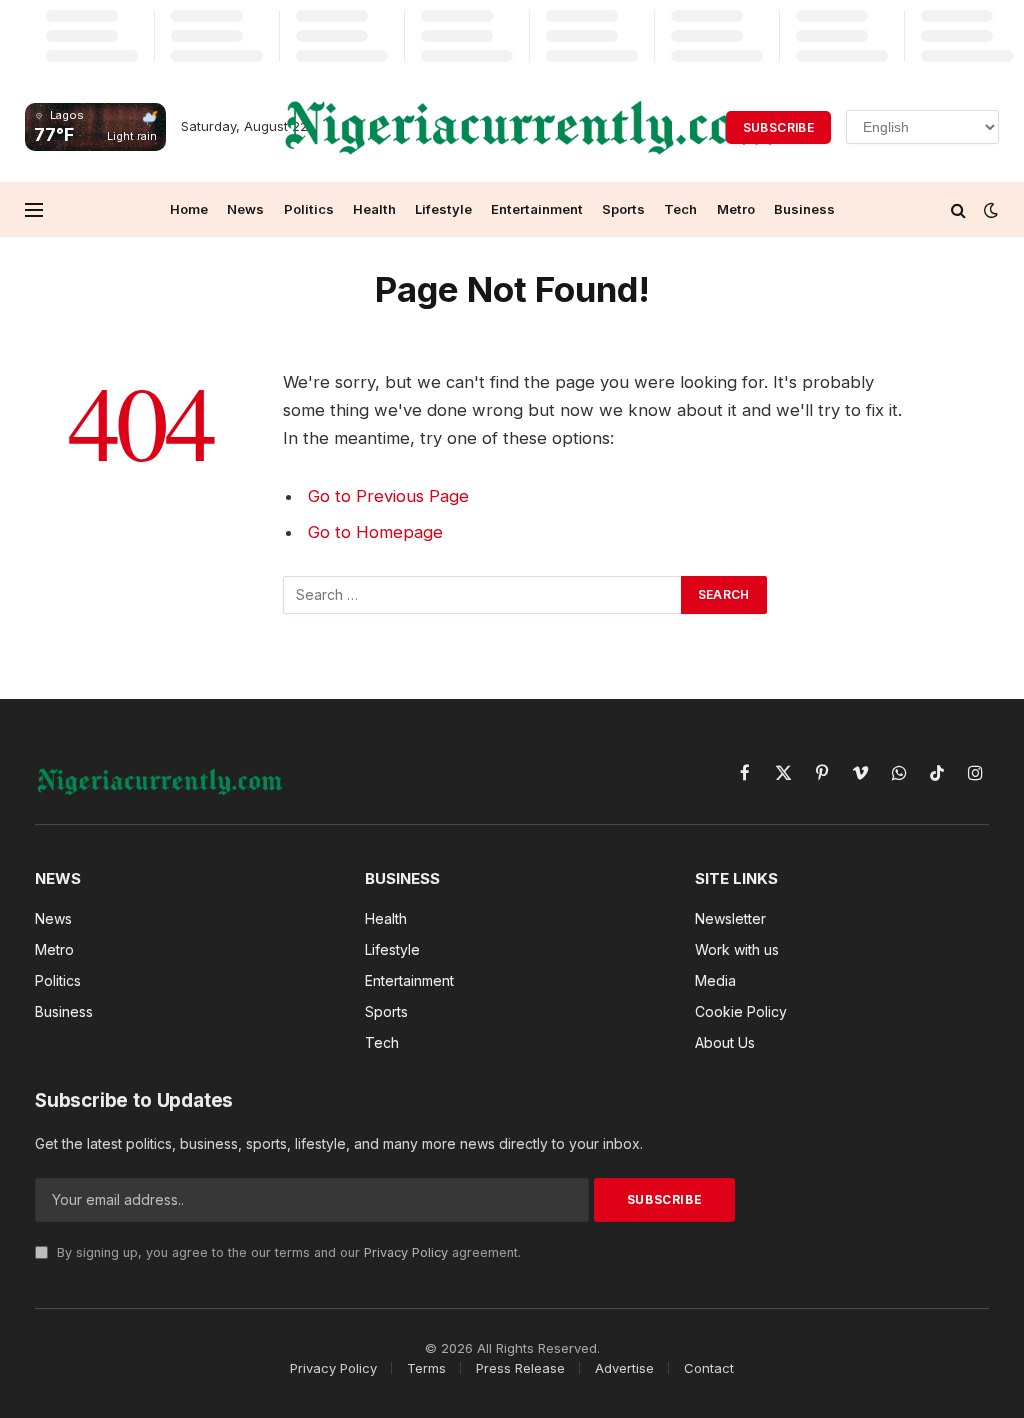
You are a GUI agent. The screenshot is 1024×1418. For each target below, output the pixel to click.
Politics (309, 209)
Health (374, 209)
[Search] (958, 209)
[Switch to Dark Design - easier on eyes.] (989, 210)
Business (804, 209)
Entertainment (537, 209)
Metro (736, 209)
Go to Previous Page (388, 496)
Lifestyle (443, 209)
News (245, 209)
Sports (623, 209)
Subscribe (778, 127)
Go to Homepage (375, 532)
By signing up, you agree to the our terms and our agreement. (287, 1252)
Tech (680, 209)
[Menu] (34, 209)
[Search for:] (483, 595)
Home (189, 209)
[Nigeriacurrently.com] (531, 127)
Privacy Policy (406, 1252)
